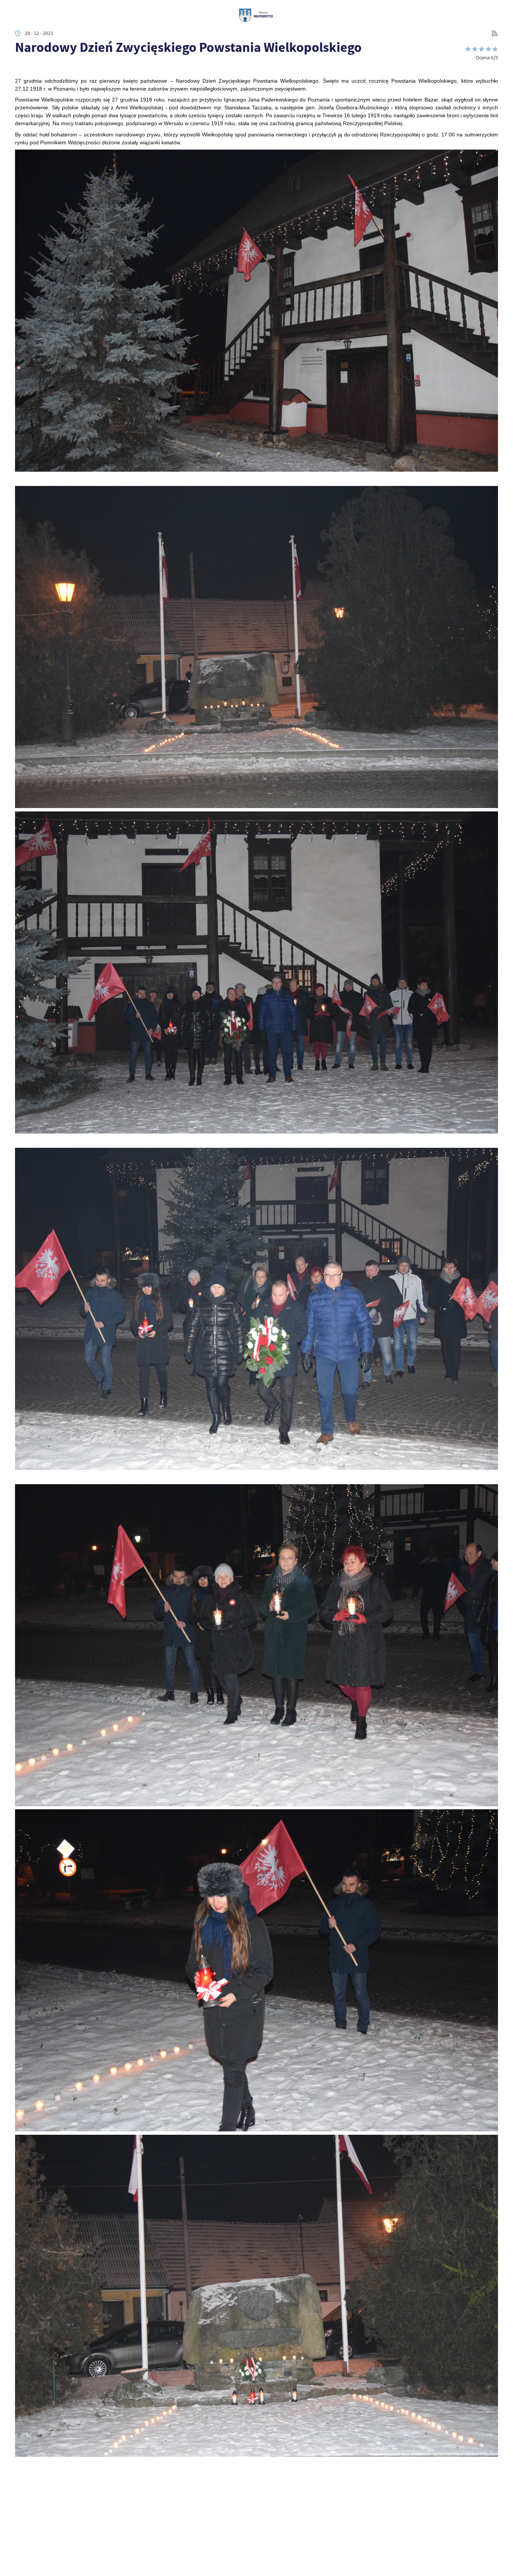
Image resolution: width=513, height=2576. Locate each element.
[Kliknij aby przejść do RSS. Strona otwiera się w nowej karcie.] (495, 33)
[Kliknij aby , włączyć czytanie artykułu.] (20, 67)
